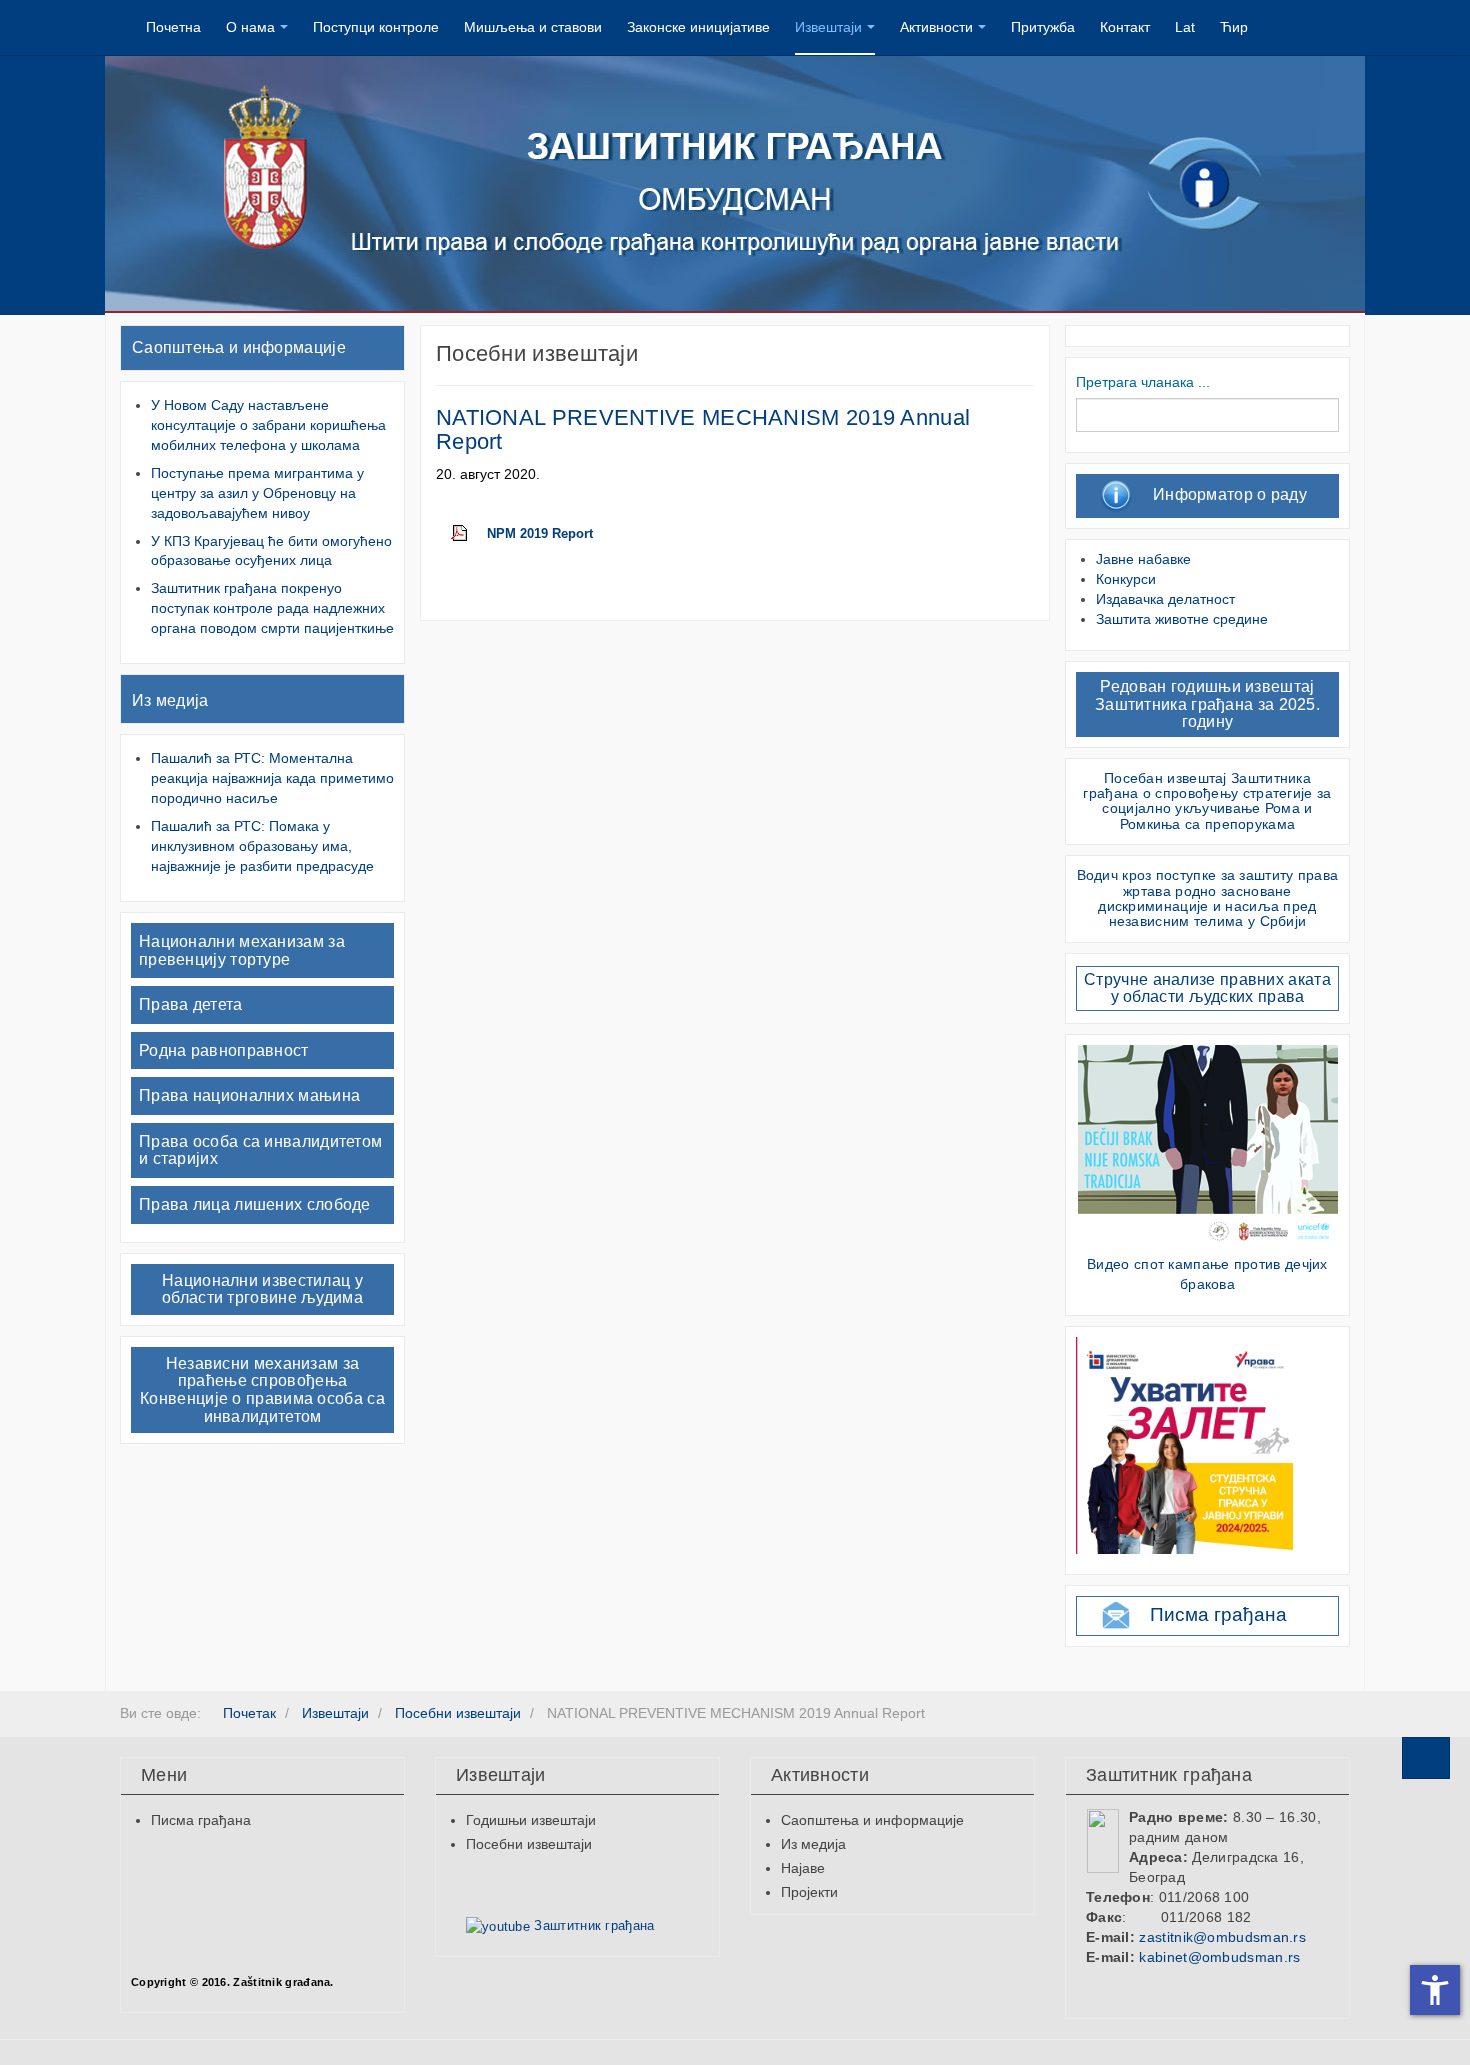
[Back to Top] (1426, 1758)
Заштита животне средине (1182, 619)
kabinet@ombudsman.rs (1219, 1957)
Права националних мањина (249, 1095)
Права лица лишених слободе (255, 1204)
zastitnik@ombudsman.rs (1222, 1937)
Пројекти (809, 1892)
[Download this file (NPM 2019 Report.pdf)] (469, 534)
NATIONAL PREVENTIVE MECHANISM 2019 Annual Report (703, 429)
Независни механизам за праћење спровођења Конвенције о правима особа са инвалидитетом (262, 1390)
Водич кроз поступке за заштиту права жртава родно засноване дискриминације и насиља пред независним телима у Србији (1208, 898)
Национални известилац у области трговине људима (262, 1289)
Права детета (191, 1004)
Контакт (1125, 27)
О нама (250, 27)
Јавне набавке (1143, 559)
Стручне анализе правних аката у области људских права (1207, 988)
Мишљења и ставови (533, 27)
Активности (936, 27)
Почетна (173, 27)
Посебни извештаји (529, 1844)
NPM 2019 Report (540, 534)
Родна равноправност (224, 1050)
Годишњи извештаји (531, 1820)
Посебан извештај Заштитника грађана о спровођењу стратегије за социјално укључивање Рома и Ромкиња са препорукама (1207, 801)
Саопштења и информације (239, 347)
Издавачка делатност (1165, 599)
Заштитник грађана (592, 1925)
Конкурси (1126, 579)
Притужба (1043, 27)
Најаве (803, 1868)
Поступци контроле (376, 27)
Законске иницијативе (698, 27)
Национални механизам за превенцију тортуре (242, 950)
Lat (1185, 27)
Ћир (1234, 27)
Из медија (170, 700)
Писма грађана (1218, 1614)
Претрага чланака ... (1143, 382)
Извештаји (828, 27)
